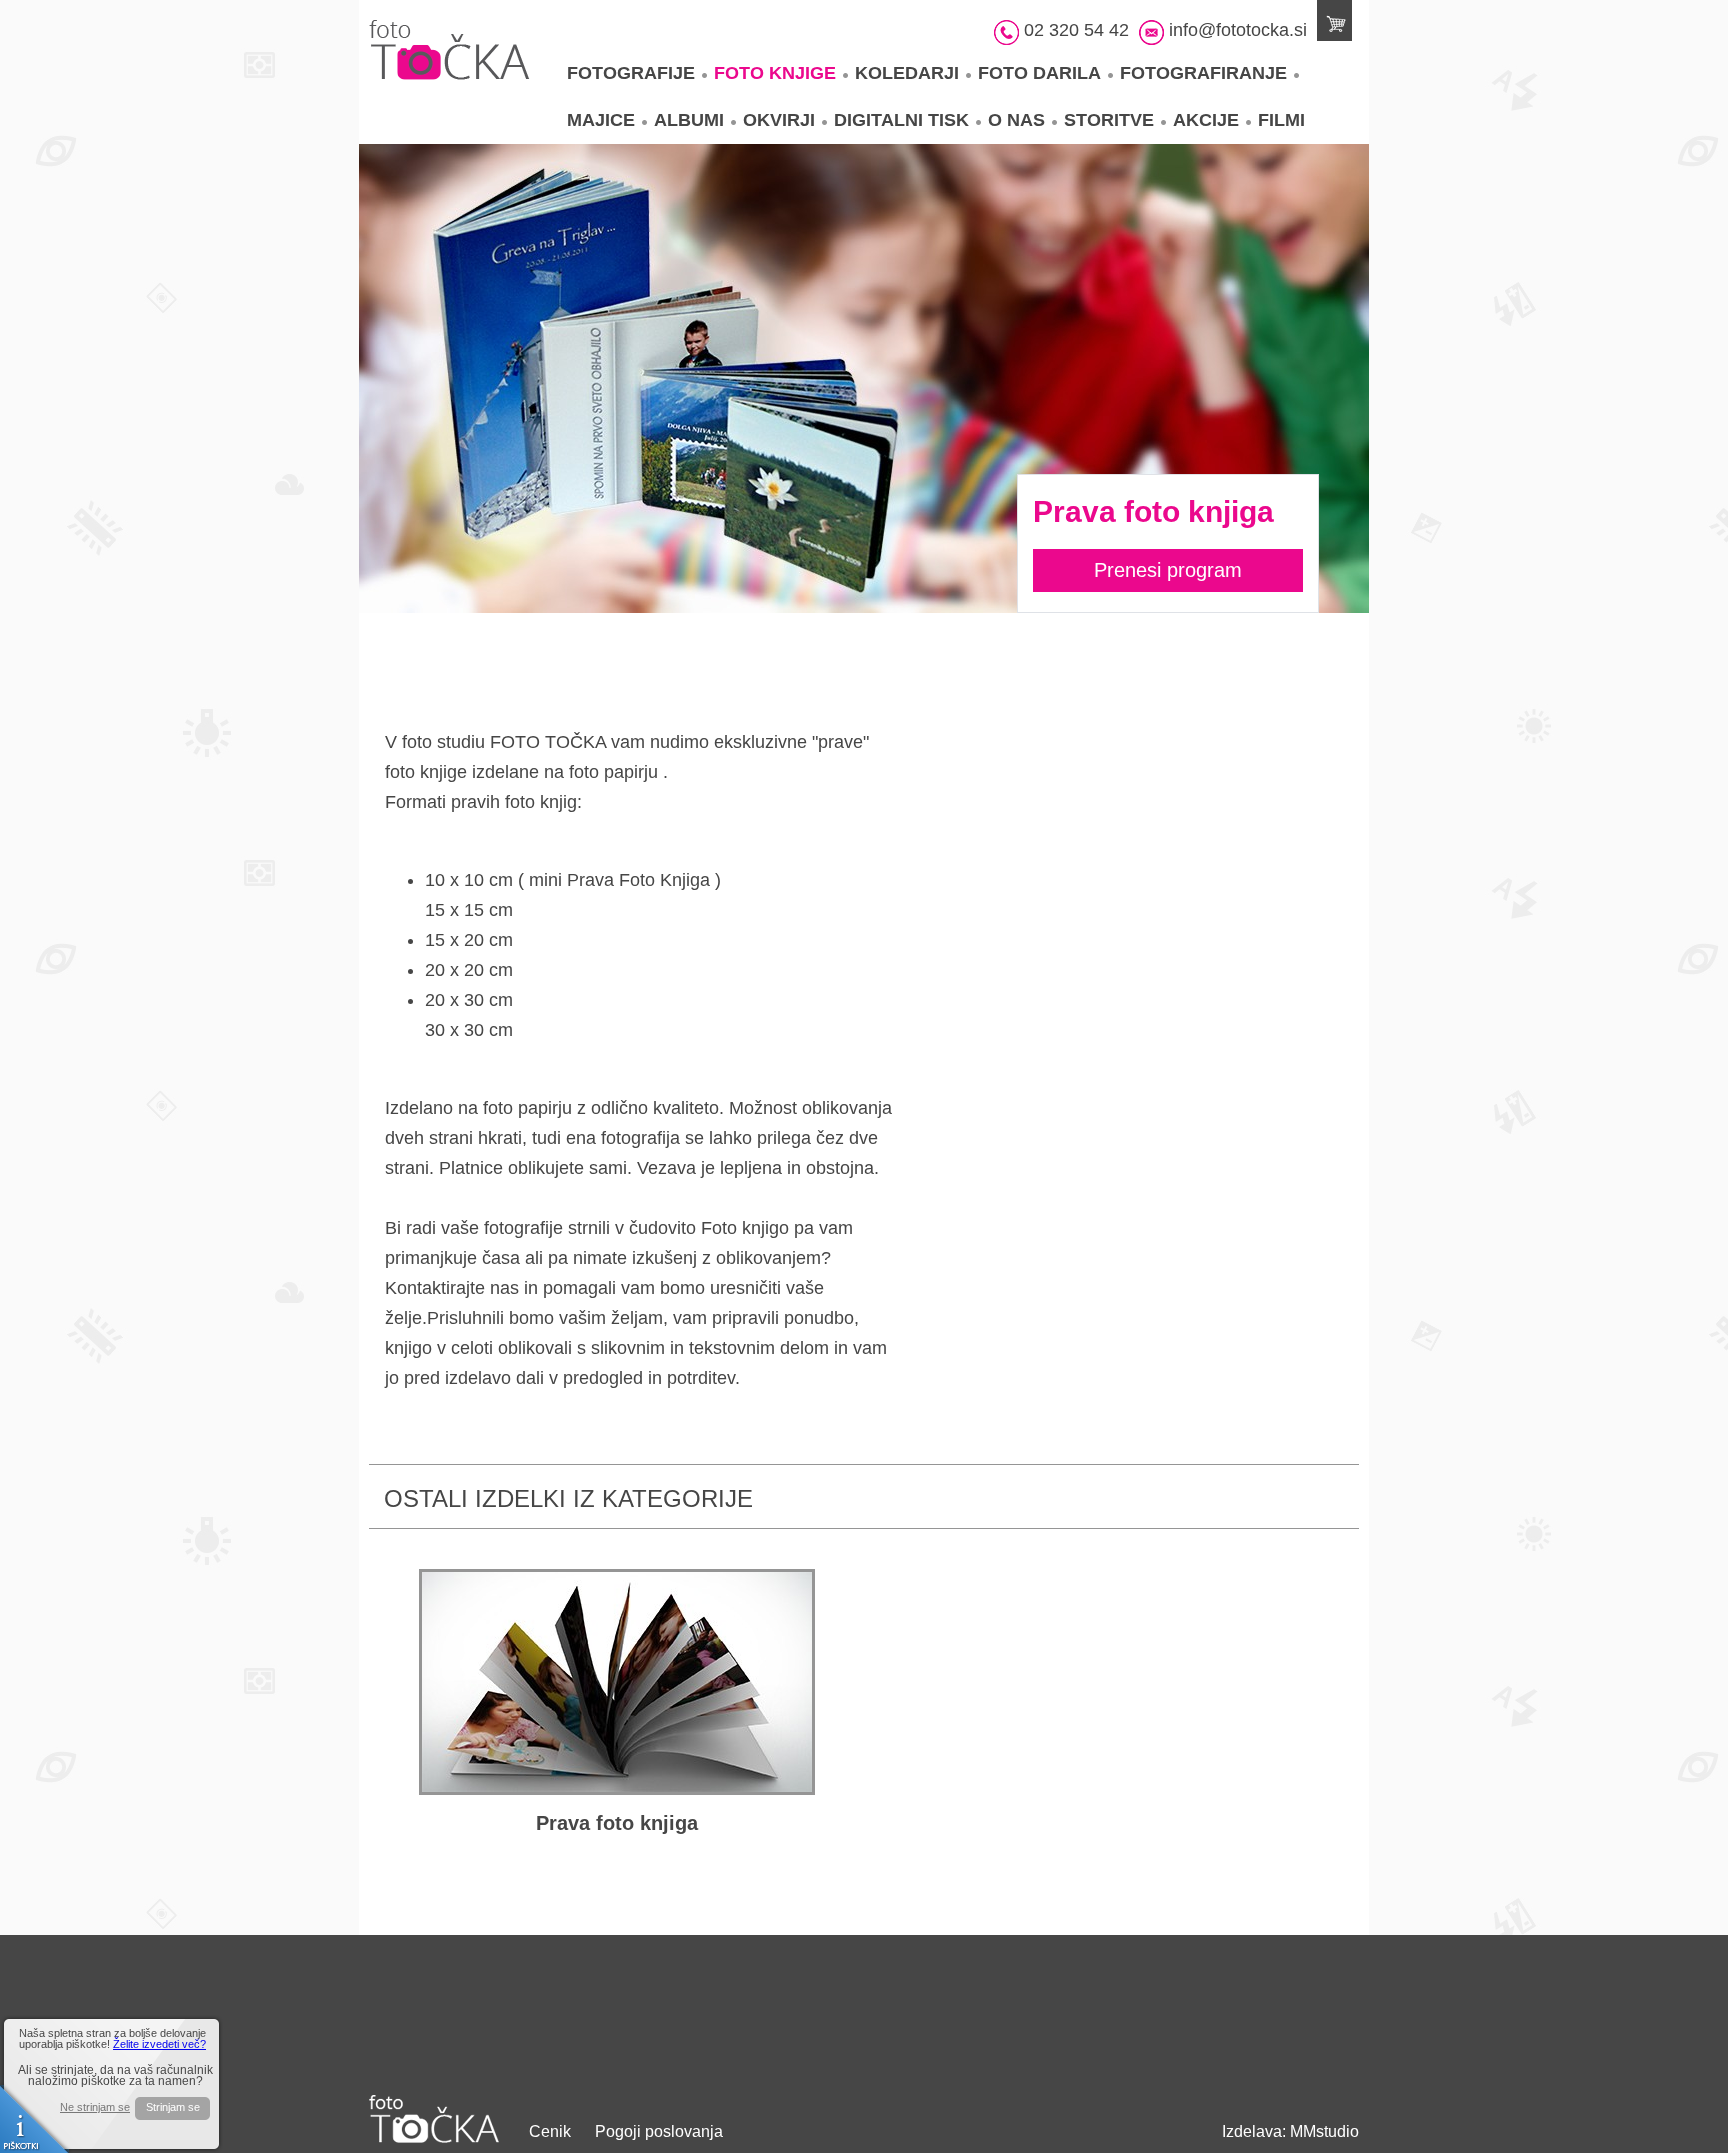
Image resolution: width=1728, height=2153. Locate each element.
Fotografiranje (1203, 73)
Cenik (550, 2131)
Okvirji (779, 120)
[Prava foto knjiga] (617, 1682)
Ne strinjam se (95, 2107)
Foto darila (1039, 73)
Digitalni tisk (901, 120)
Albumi (689, 120)
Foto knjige (775, 73)
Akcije (1206, 120)
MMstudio (1324, 2131)
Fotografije (631, 73)
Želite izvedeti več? (159, 2044)
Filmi (1281, 120)
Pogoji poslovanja (659, 2131)
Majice (601, 120)
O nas (1016, 120)
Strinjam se (173, 2107)
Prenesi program (1168, 570)
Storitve (1109, 120)
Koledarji (907, 73)
